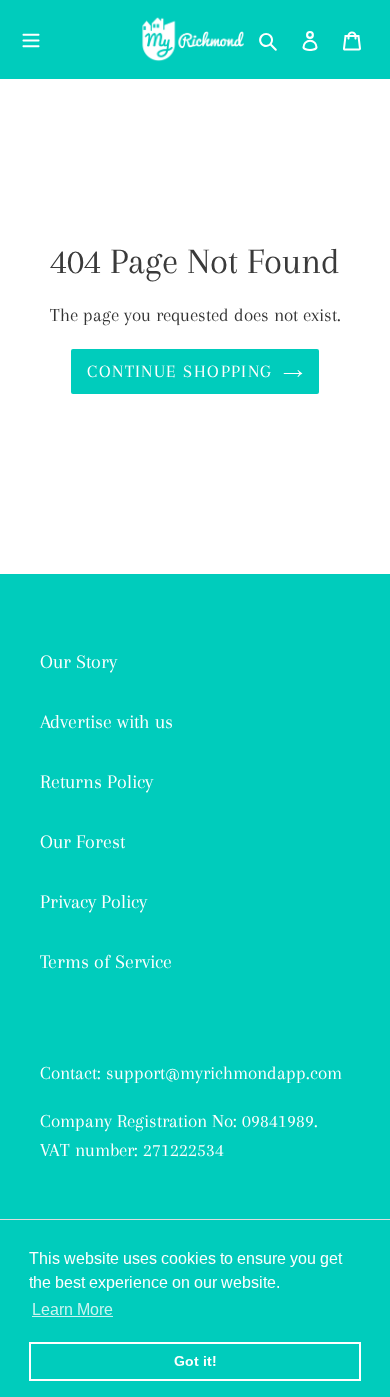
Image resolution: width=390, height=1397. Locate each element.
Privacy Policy (93, 902)
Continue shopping (179, 371)
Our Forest (82, 842)
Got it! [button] (195, 1361)
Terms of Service (106, 962)
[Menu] (31, 39)
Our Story (78, 662)
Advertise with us (106, 722)
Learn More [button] (72, 1309)
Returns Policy (96, 782)
